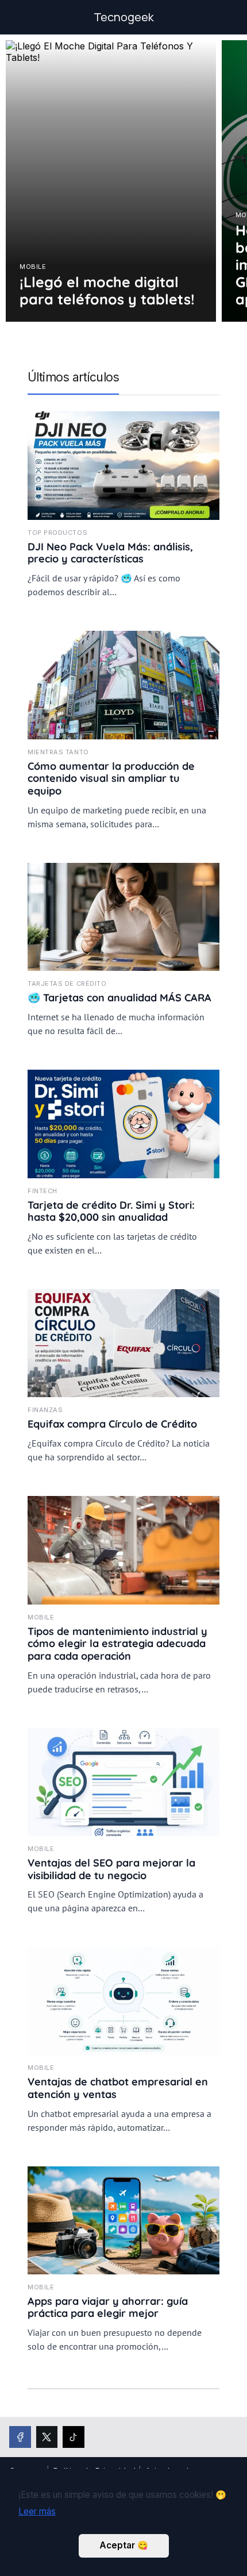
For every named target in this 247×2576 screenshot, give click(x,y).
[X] (47, 2437)
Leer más (37, 2511)
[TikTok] (74, 2437)
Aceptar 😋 (124, 2545)
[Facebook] (20, 2437)
